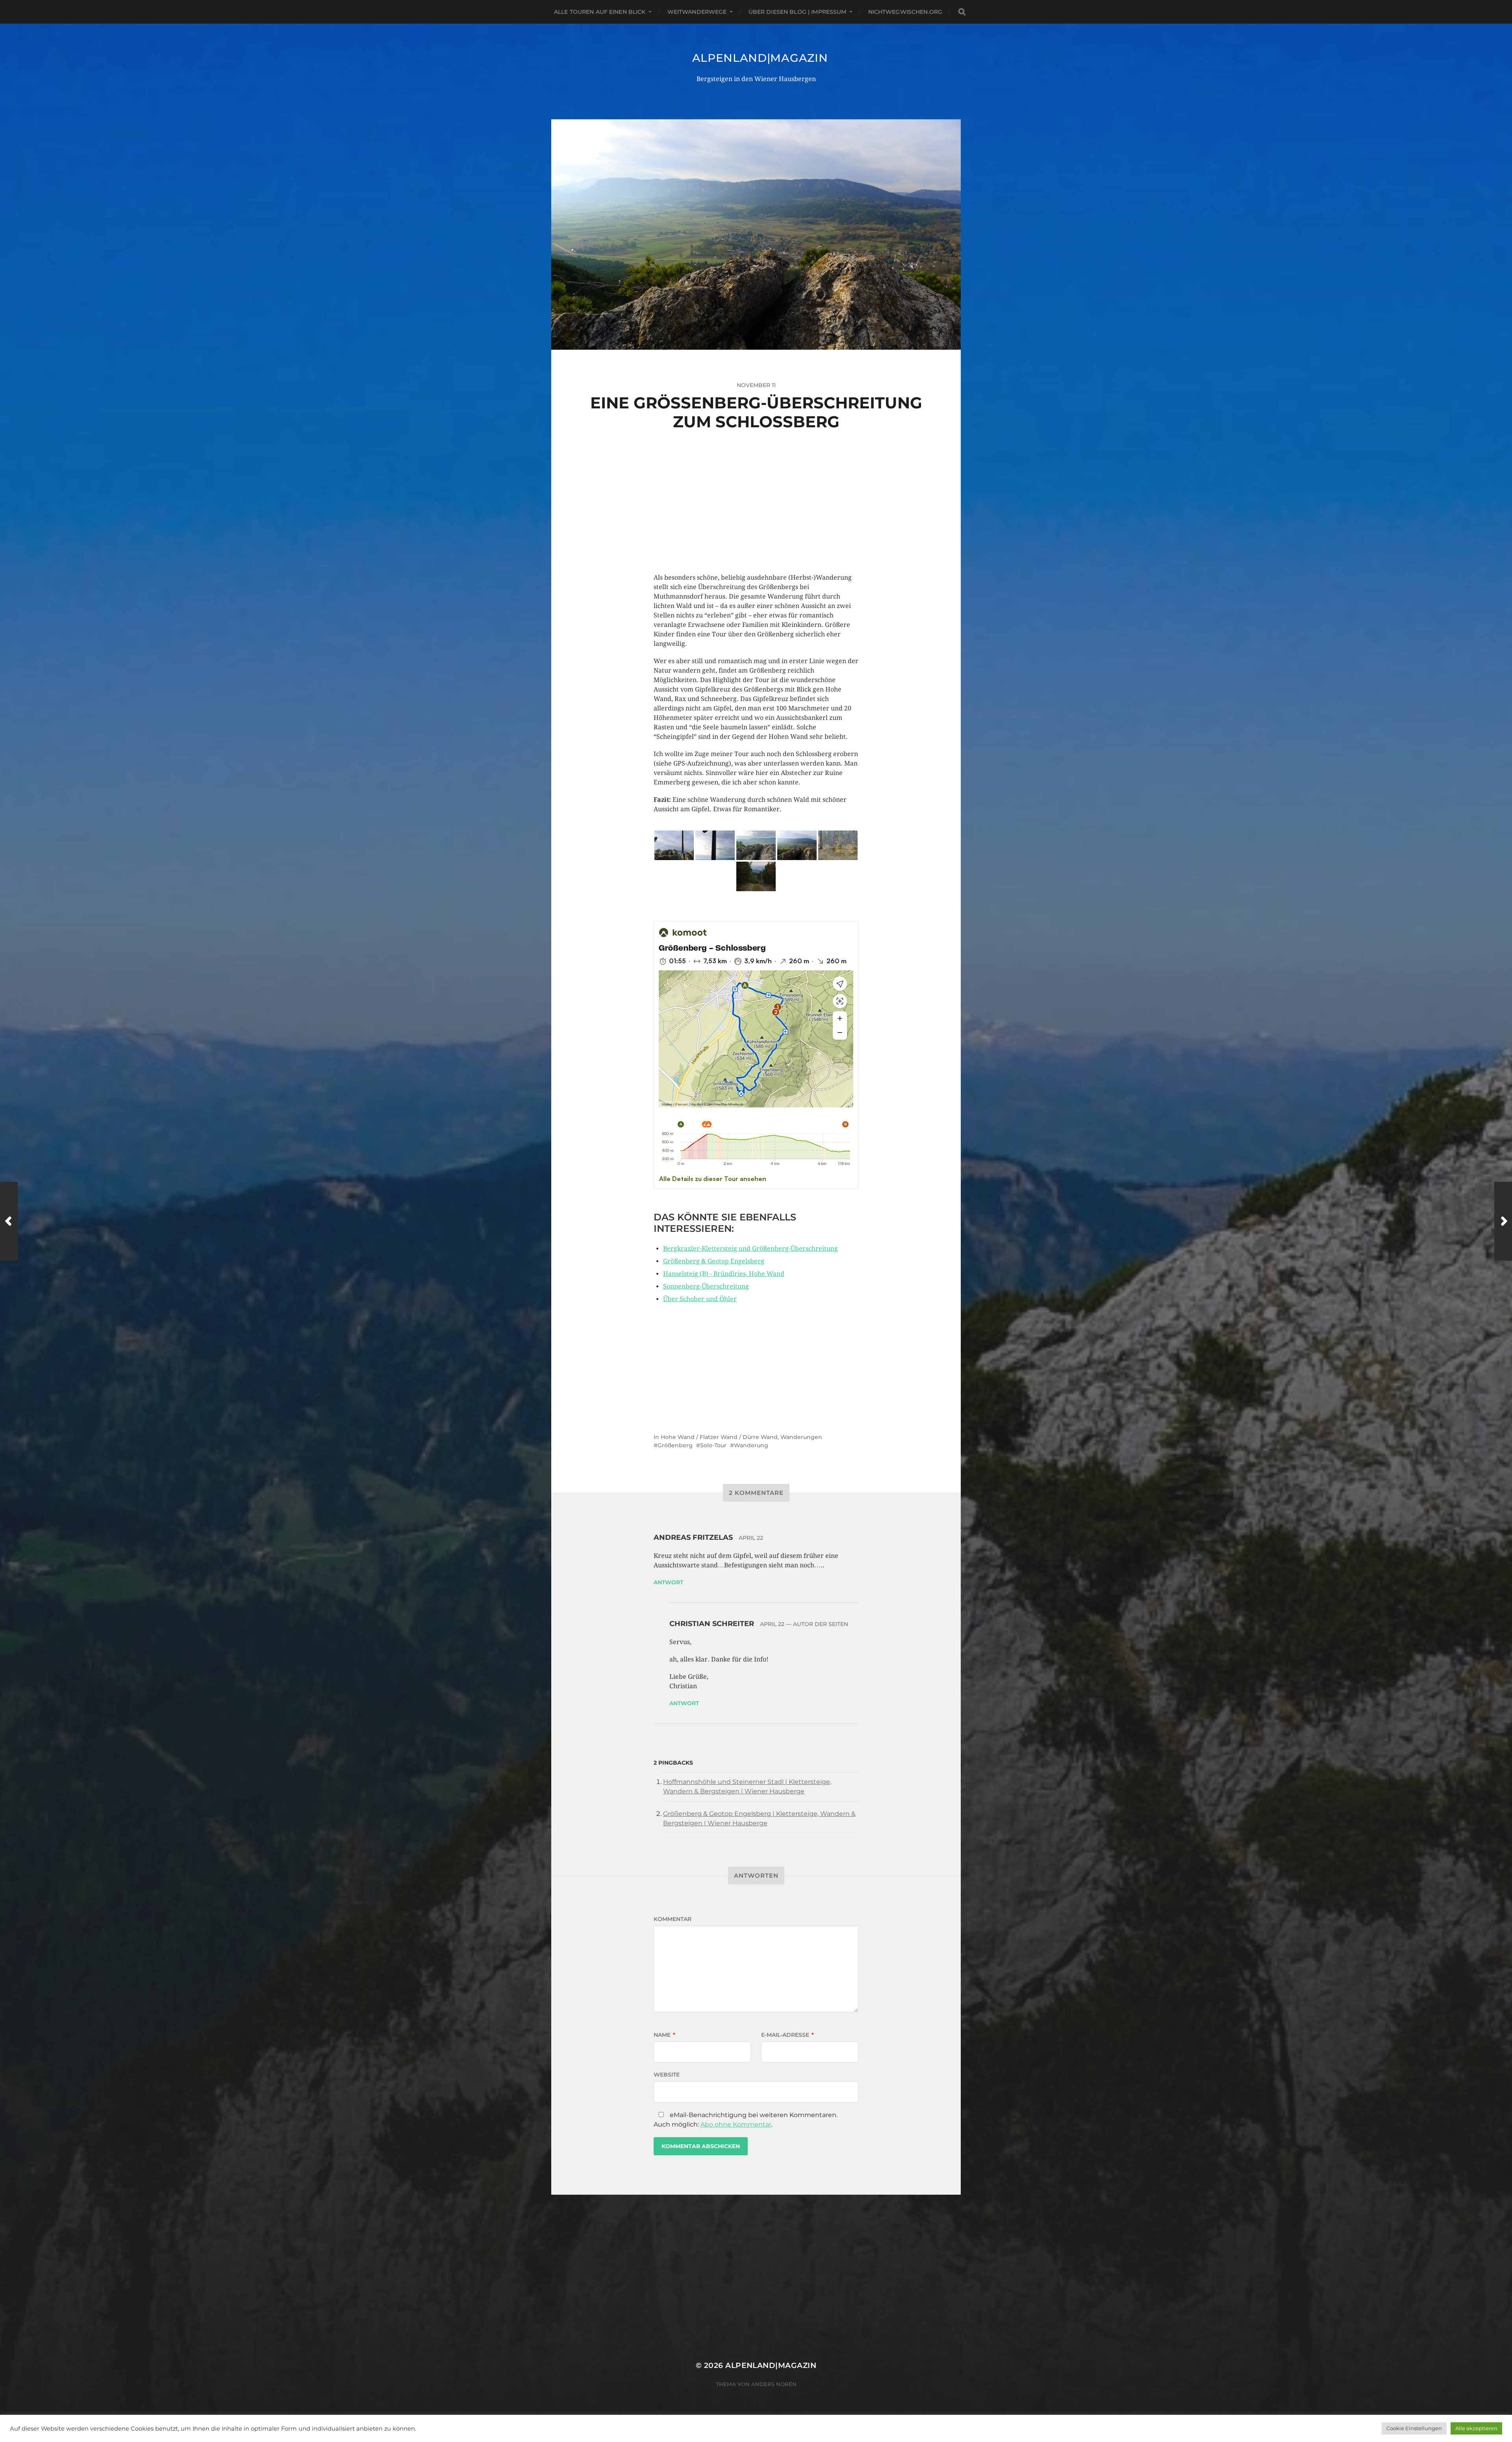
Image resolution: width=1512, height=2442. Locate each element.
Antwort (668, 1582)
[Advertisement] (756, 518)
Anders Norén (774, 2384)
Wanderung (751, 1445)
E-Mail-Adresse (787, 2035)
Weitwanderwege (697, 12)
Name (664, 2035)
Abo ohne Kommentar (736, 2124)
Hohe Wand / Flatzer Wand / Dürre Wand (719, 1437)
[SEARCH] (962, 12)
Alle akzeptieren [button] (1476, 2428)
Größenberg (675, 1445)
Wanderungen (801, 1437)
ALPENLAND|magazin (760, 58)
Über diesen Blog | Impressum (798, 12)
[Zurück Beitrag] (9, 1221)
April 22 (751, 1538)
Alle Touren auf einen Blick (600, 12)
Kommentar (673, 1919)
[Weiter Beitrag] (1503, 1221)
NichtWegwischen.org (905, 12)
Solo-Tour (713, 1445)
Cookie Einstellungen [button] (1414, 2428)
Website (667, 2075)
